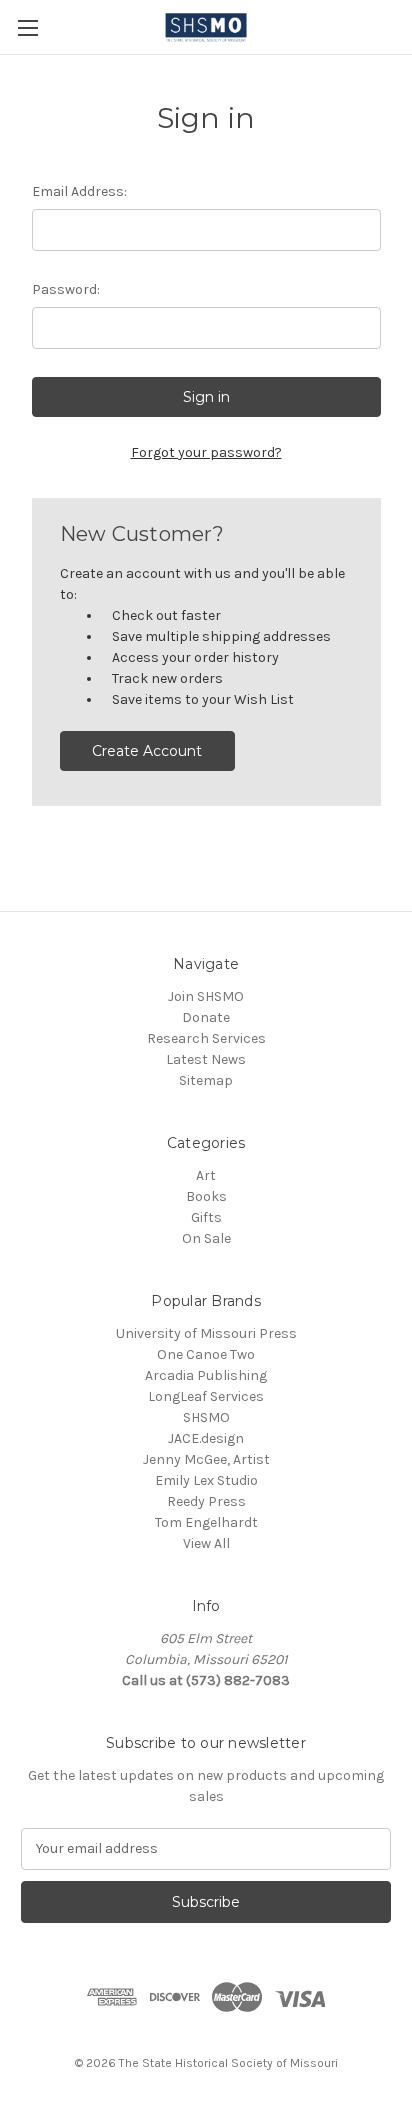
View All (206, 1543)
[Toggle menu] (27, 27)
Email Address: (79, 191)
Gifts (206, 1217)
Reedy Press (206, 1501)
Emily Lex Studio (206, 1480)
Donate (206, 1017)
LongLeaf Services (206, 1396)
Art (206, 1175)
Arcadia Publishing (206, 1375)
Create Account (147, 751)
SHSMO (206, 1417)
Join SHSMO (206, 996)
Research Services (206, 1038)
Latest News (206, 1059)
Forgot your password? (206, 452)
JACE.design (206, 1438)
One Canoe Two (206, 1354)
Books (206, 1196)
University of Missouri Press (206, 1333)
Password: (66, 289)
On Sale (206, 1238)
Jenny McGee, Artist (206, 1459)
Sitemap (206, 1080)
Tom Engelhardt (206, 1522)
